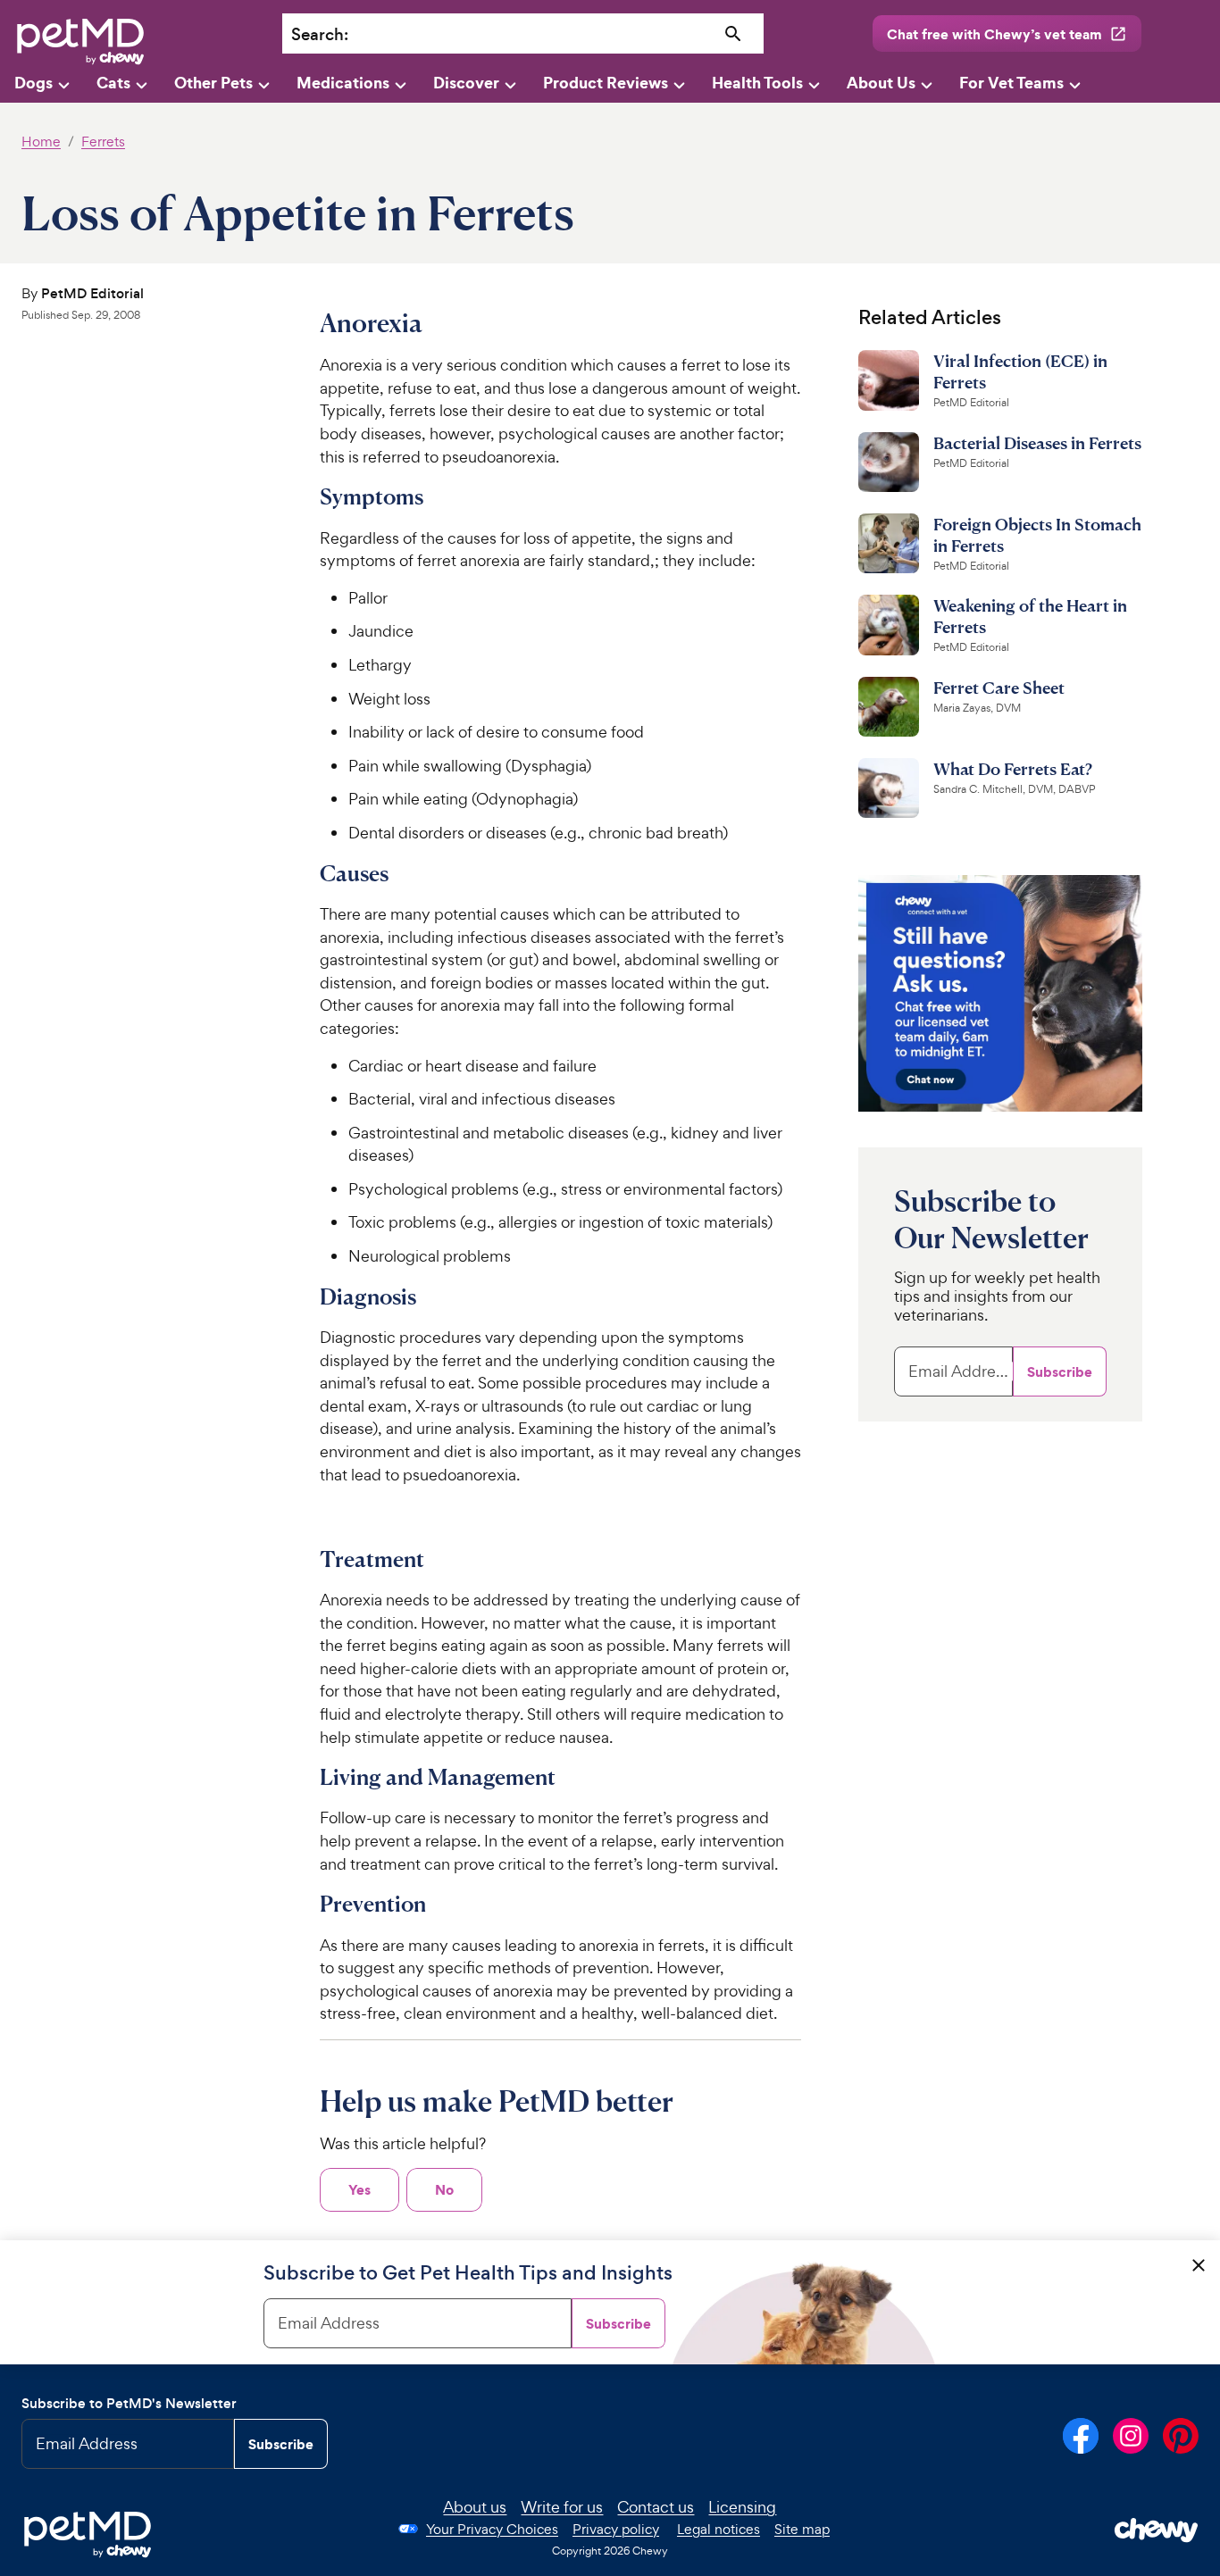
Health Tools (757, 83)
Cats (113, 83)
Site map (802, 2529)
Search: (320, 34)
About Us (881, 83)
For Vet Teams (1011, 83)
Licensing (742, 2507)
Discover (466, 83)
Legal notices (719, 2529)
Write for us (562, 2507)
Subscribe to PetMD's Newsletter (129, 2403)
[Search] (733, 34)
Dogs (33, 83)
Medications (343, 83)
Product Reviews (606, 83)
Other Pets (213, 83)
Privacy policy (616, 2529)
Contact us (656, 2507)
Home (41, 142)
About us (475, 2507)
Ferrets (103, 142)
